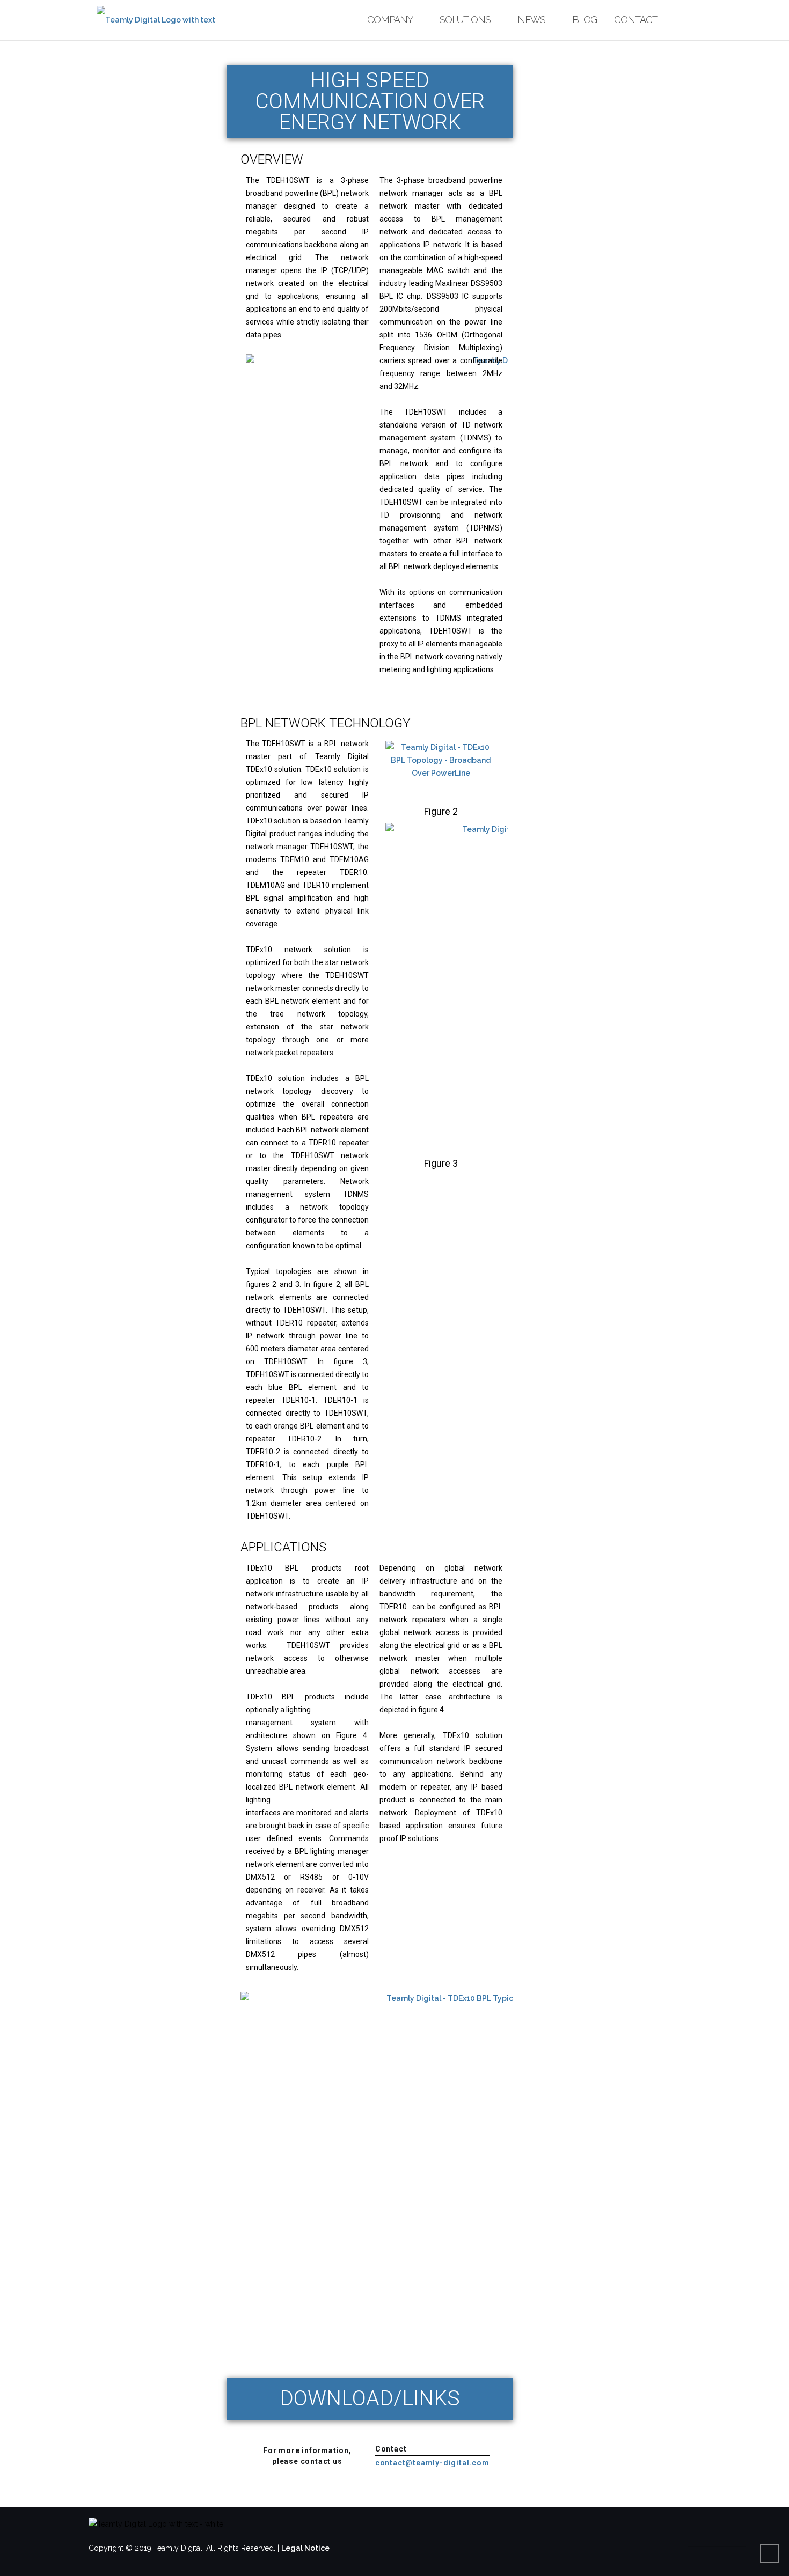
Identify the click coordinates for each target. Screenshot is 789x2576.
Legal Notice (305, 2548)
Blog (585, 20)
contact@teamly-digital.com (432, 2463)
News (531, 20)
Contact (636, 20)
